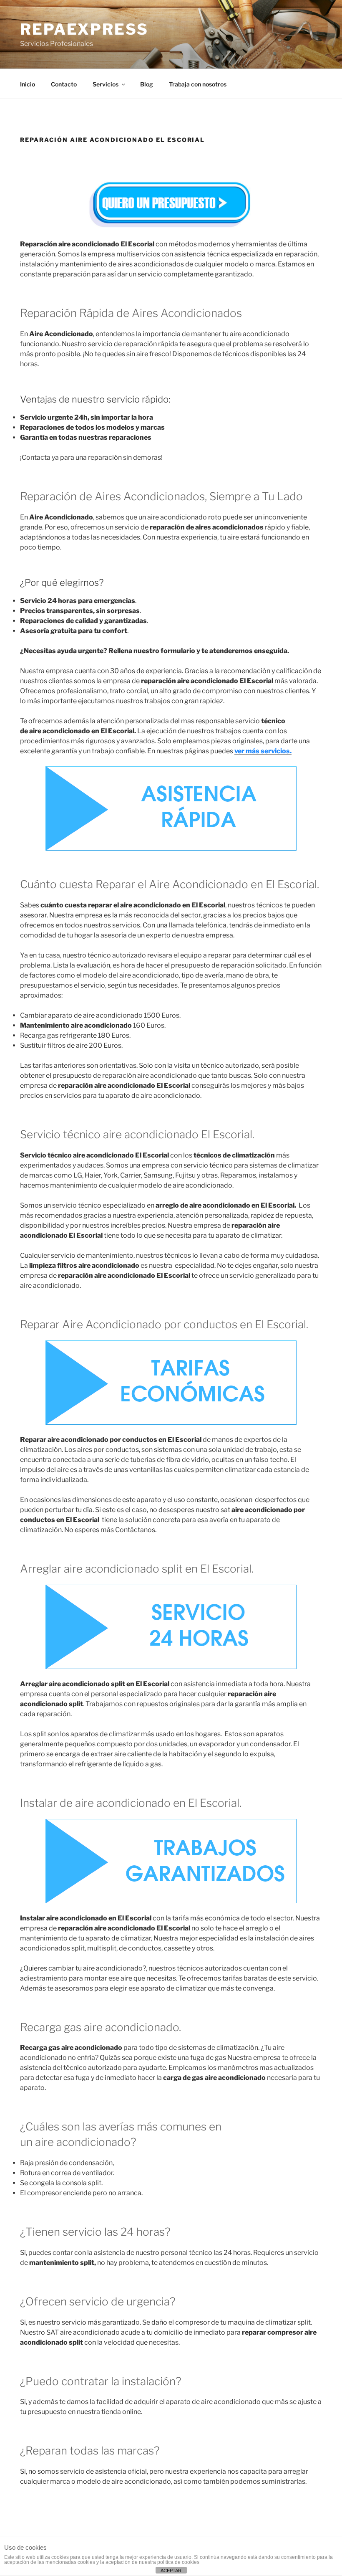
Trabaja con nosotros (198, 84)
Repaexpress (84, 29)
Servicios (106, 84)
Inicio (28, 84)
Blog (147, 84)
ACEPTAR (171, 2571)
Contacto (64, 84)
